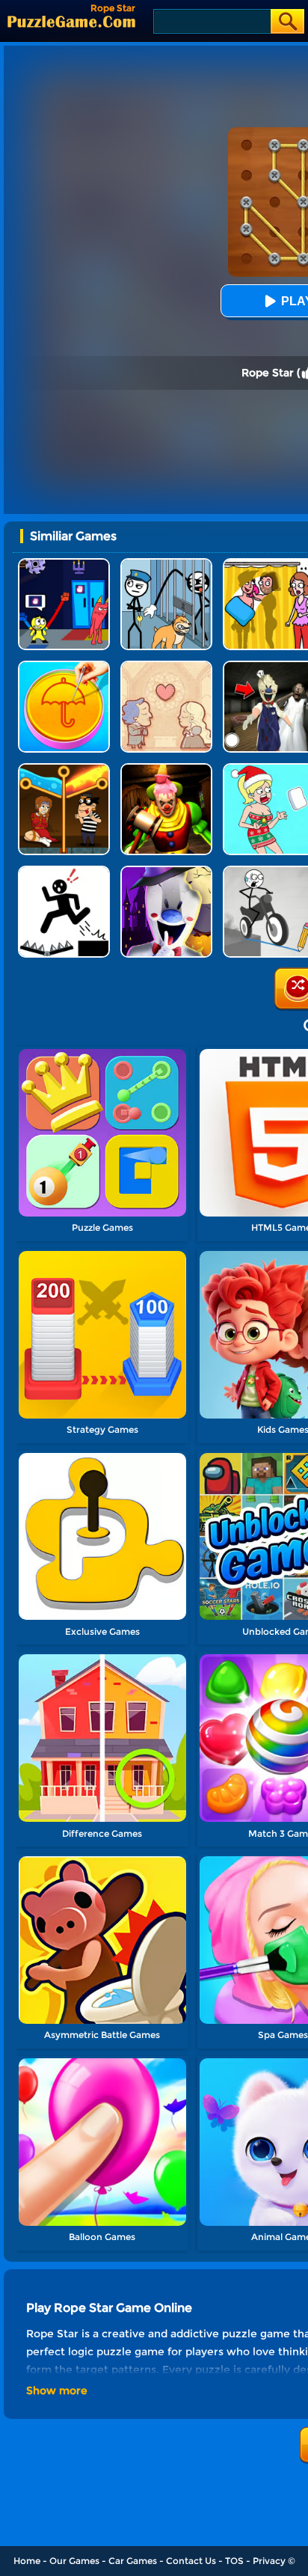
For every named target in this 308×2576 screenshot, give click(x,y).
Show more (57, 2390)
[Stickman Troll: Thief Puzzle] (166, 564)
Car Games (133, 2561)
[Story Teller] (166, 666)
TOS (234, 2561)
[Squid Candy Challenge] (64, 666)
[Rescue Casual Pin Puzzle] (64, 769)
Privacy (269, 2561)
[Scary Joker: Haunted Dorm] (166, 769)
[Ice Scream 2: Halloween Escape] (166, 871)
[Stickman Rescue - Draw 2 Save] (64, 871)
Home (27, 2561)
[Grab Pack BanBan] (64, 564)
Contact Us (191, 2561)
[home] (71, 21)
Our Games (74, 2561)
